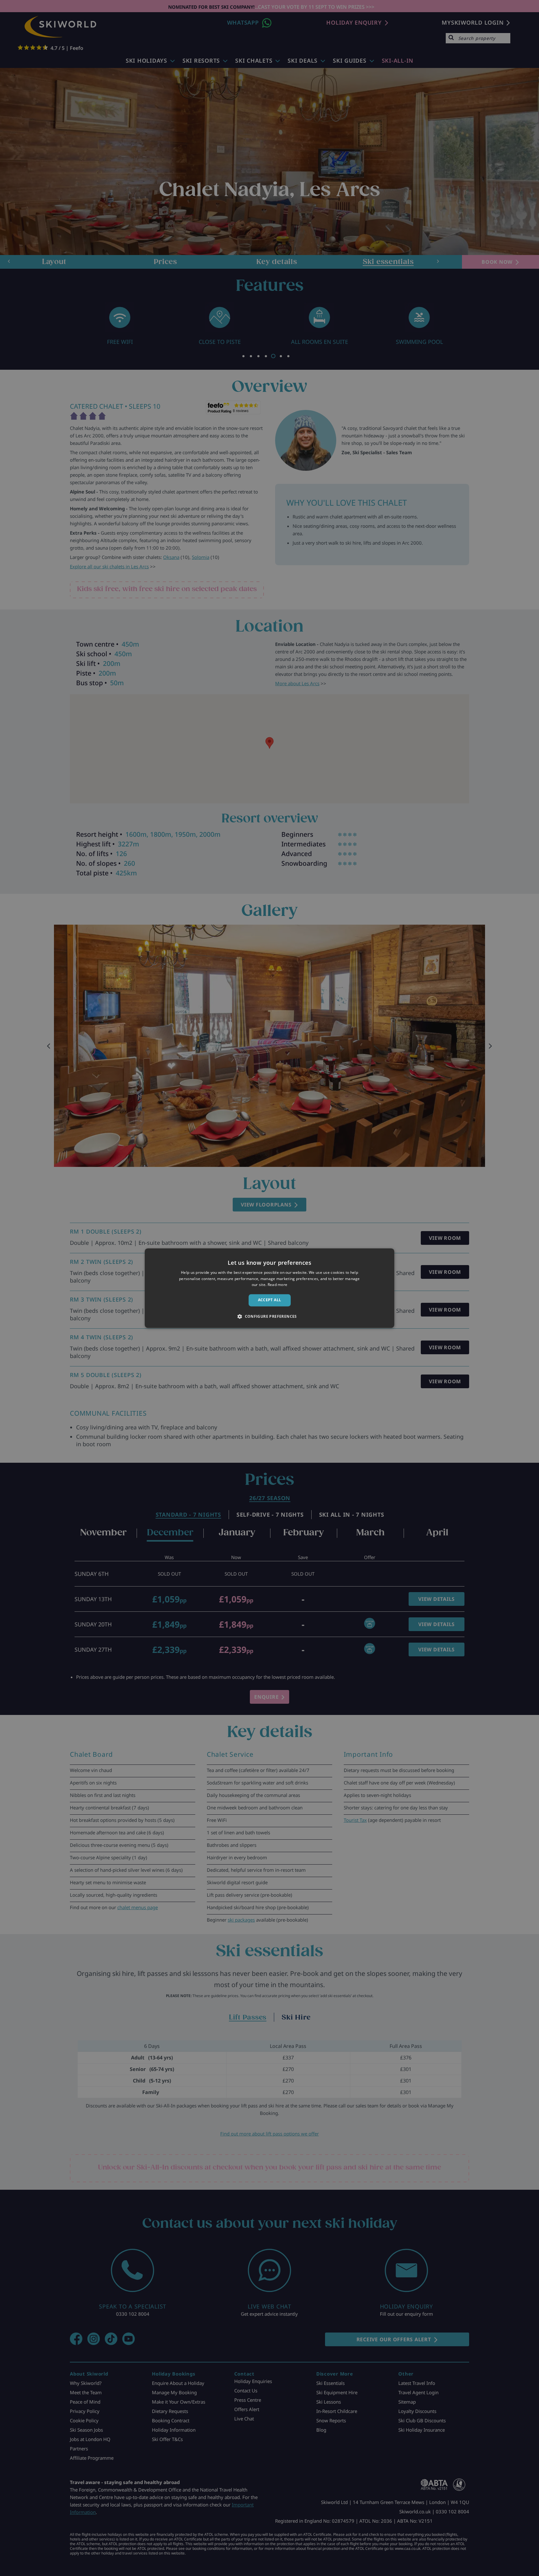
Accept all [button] (270, 1300)
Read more (278, 1285)
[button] (269, 1316)
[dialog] (269, 1288)
